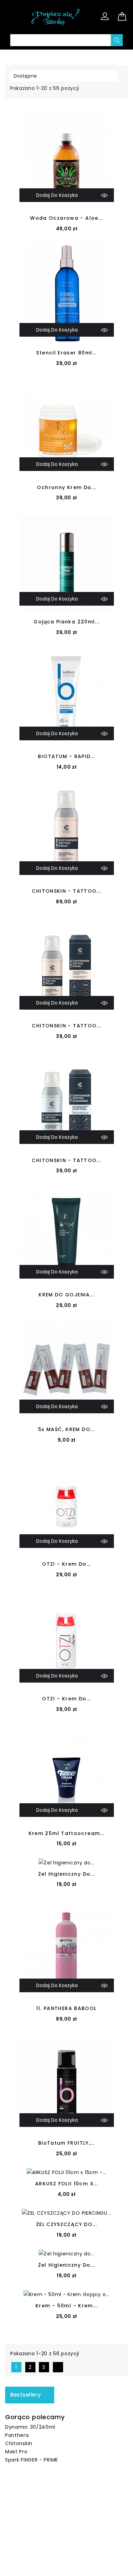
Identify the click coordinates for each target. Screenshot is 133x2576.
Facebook (59, 2498)
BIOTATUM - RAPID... (66, 756)
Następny (59, 2367)
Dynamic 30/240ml (30, 2427)
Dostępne (63, 76)
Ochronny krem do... (66, 487)
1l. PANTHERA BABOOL (66, 2008)
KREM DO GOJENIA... (66, 1295)
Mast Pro (16, 2452)
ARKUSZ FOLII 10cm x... (66, 2184)
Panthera (17, 2435)
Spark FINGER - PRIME (32, 2460)
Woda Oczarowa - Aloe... (66, 218)
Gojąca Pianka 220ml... (66, 622)
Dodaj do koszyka (57, 195)
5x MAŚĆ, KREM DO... (66, 1429)
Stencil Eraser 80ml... (66, 353)
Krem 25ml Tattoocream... (67, 1833)
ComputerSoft (93, 2567)
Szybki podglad (104, 195)
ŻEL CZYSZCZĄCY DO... (66, 2224)
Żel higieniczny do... (67, 1874)
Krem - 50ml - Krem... (66, 2306)
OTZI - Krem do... (66, 1564)
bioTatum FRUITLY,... (66, 2143)
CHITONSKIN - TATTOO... (66, 891)
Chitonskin (19, 2443)
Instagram (74, 2498)
